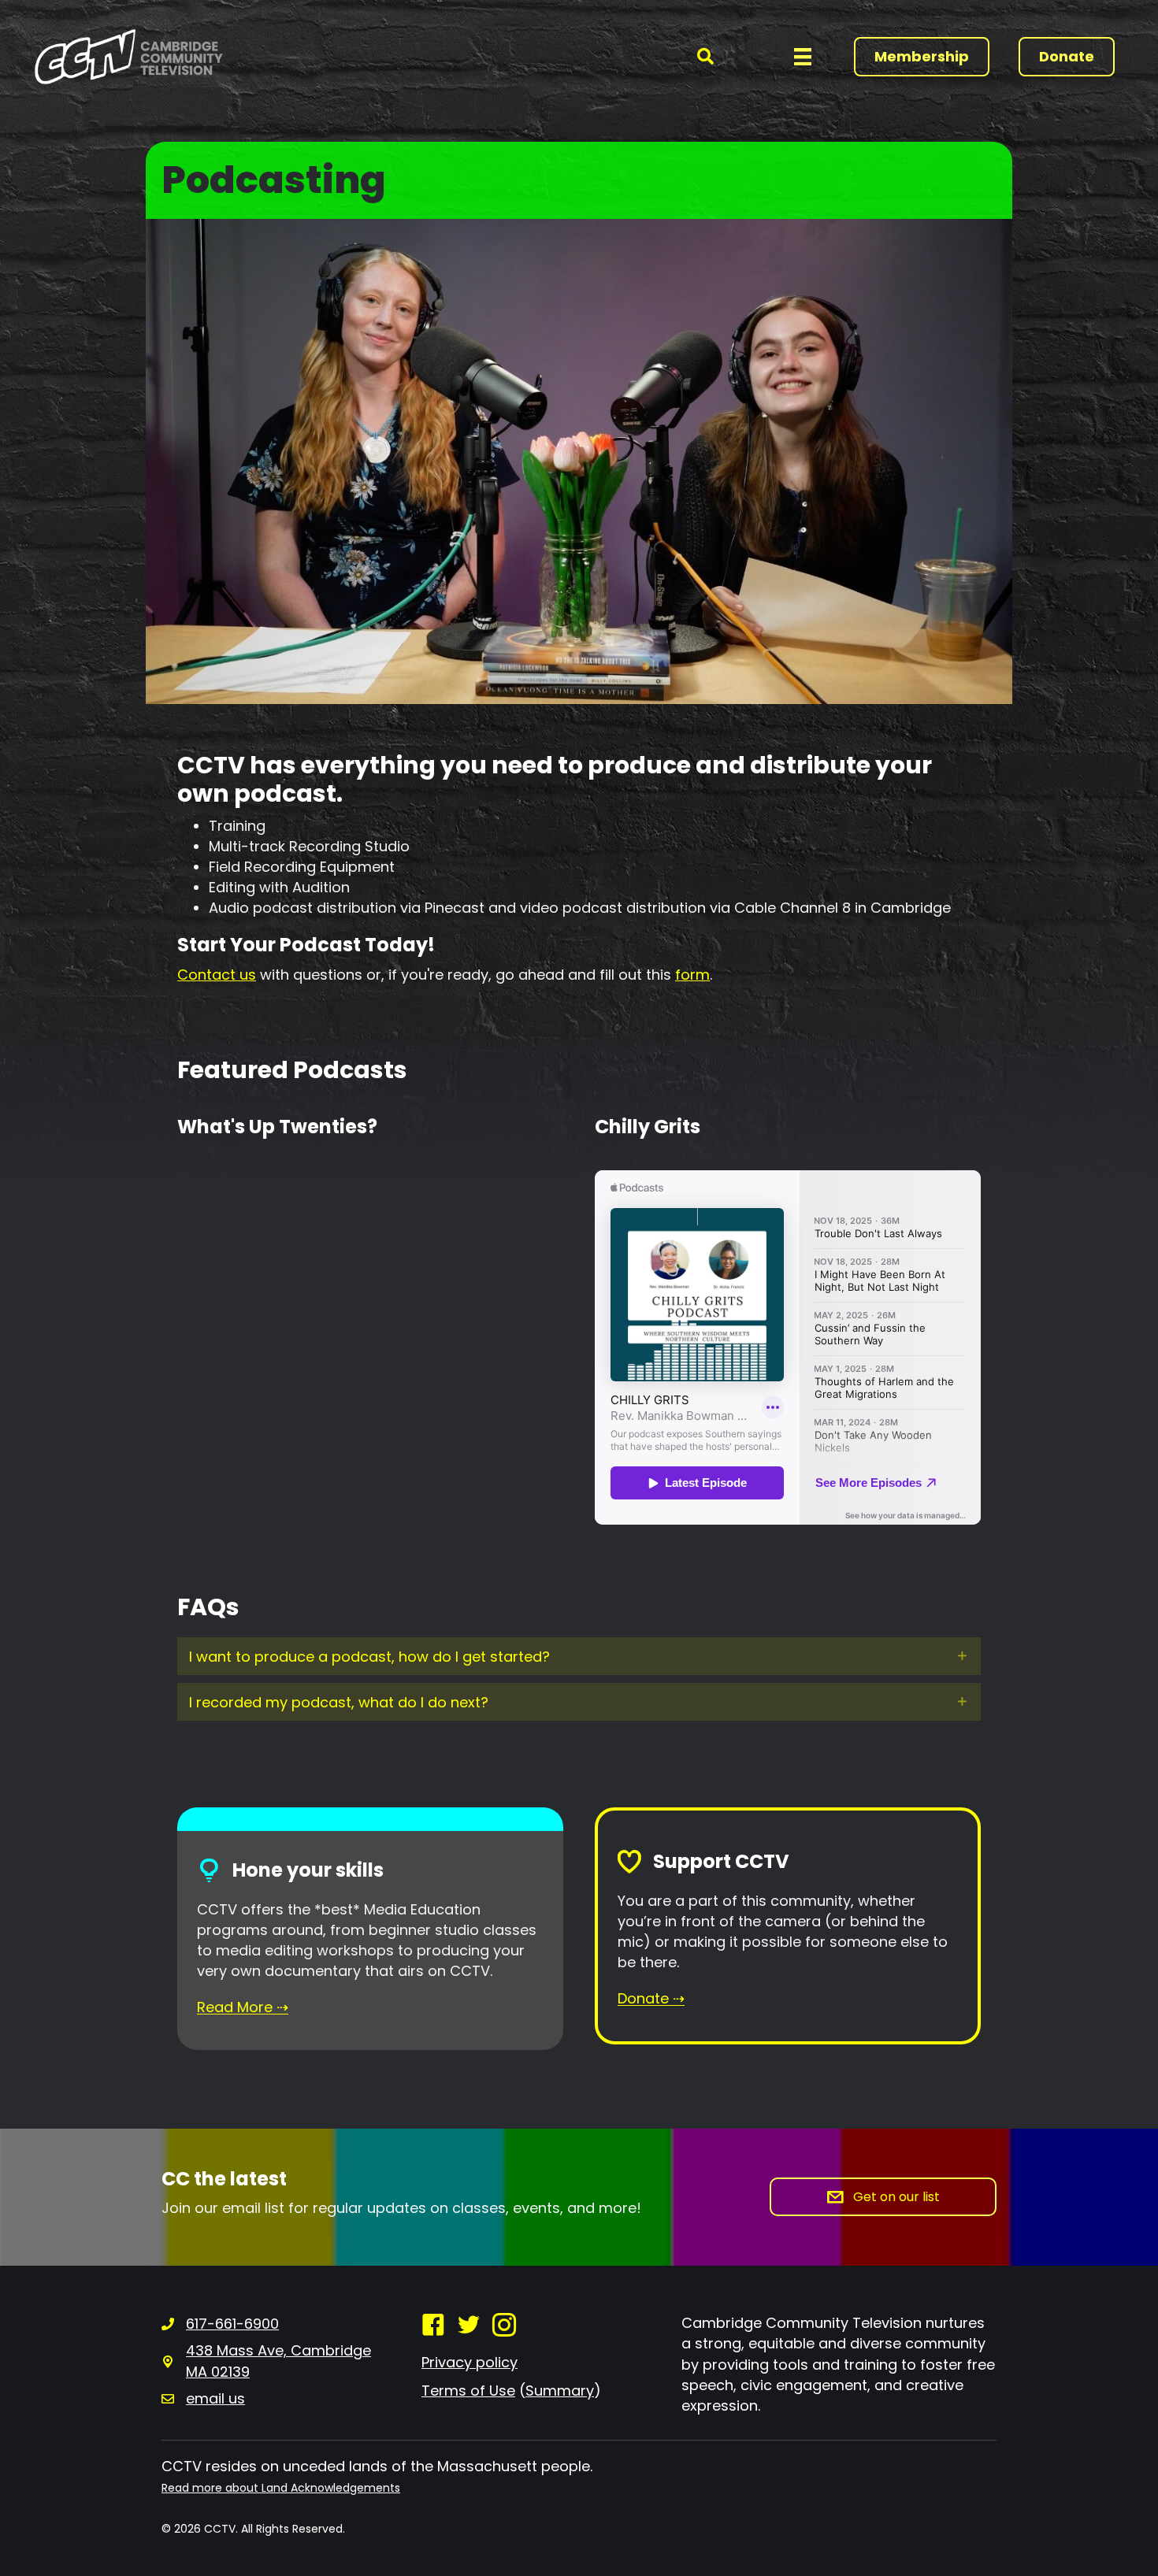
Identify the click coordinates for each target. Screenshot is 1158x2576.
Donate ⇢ (651, 1998)
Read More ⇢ (243, 2007)
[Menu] (803, 57)
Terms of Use (468, 2391)
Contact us (217, 975)
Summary (560, 2391)
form (692, 975)
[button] (705, 56)
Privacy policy (470, 2362)
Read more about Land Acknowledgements (281, 2488)
